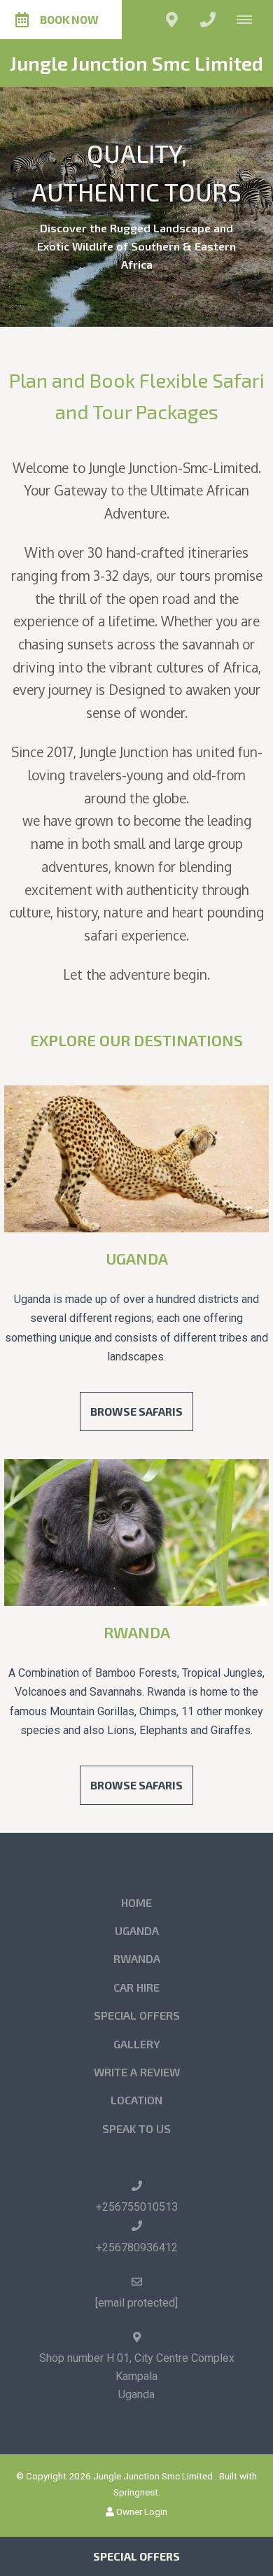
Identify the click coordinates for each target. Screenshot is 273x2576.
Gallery (137, 2044)
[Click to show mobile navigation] (250, 20)
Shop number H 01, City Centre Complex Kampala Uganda (137, 2376)
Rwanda (137, 1632)
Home (136, 1902)
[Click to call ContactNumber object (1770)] (208, 20)
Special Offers (137, 2015)
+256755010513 (137, 2207)
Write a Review (137, 2072)
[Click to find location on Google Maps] (171, 20)
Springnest (136, 2492)
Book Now (69, 19)
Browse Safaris (136, 1411)
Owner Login (141, 2512)
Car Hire (136, 1987)
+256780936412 (137, 2247)
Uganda (137, 1258)
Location (136, 2100)
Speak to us (136, 2128)
